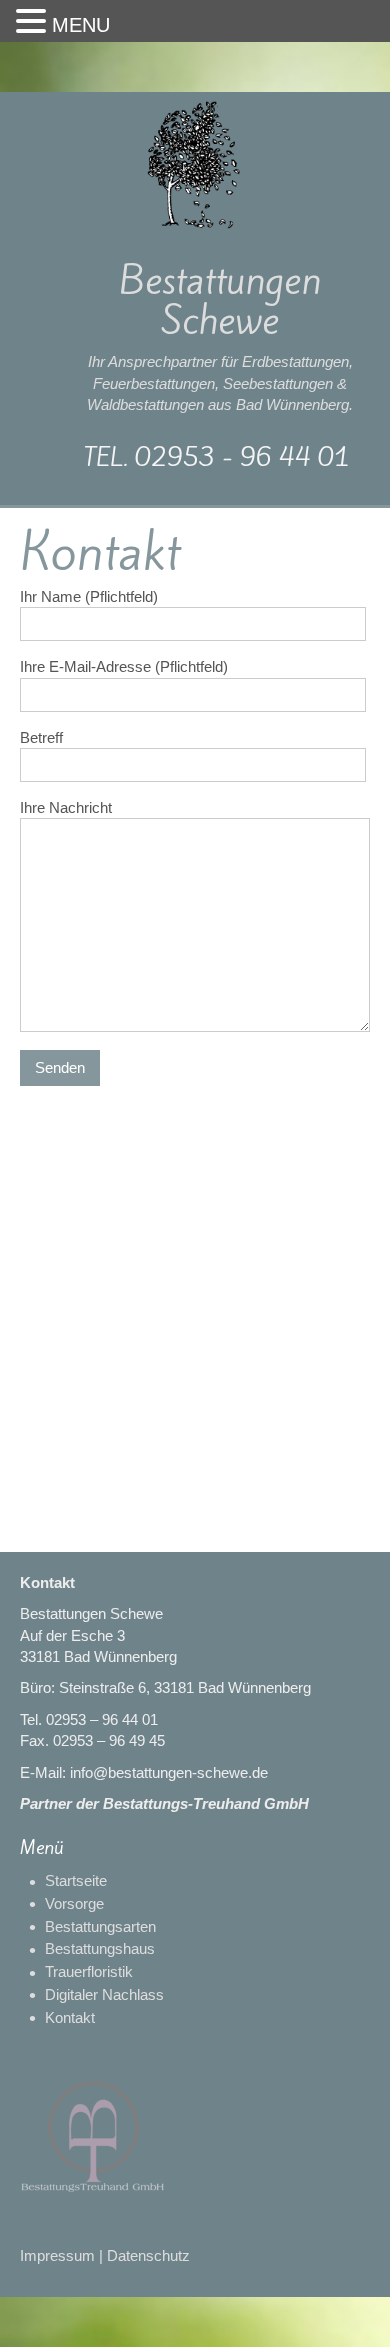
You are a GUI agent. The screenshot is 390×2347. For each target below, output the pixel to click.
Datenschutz (148, 2255)
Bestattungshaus (100, 1948)
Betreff (41, 737)
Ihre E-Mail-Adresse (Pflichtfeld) (124, 666)
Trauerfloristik (89, 1971)
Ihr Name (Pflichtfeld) (89, 596)
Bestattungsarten (100, 1926)
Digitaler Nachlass (104, 1994)
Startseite (76, 1880)
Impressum (57, 2255)
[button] (34, 21)
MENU (81, 25)
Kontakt (70, 2017)
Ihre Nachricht (66, 807)
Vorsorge (74, 1903)
